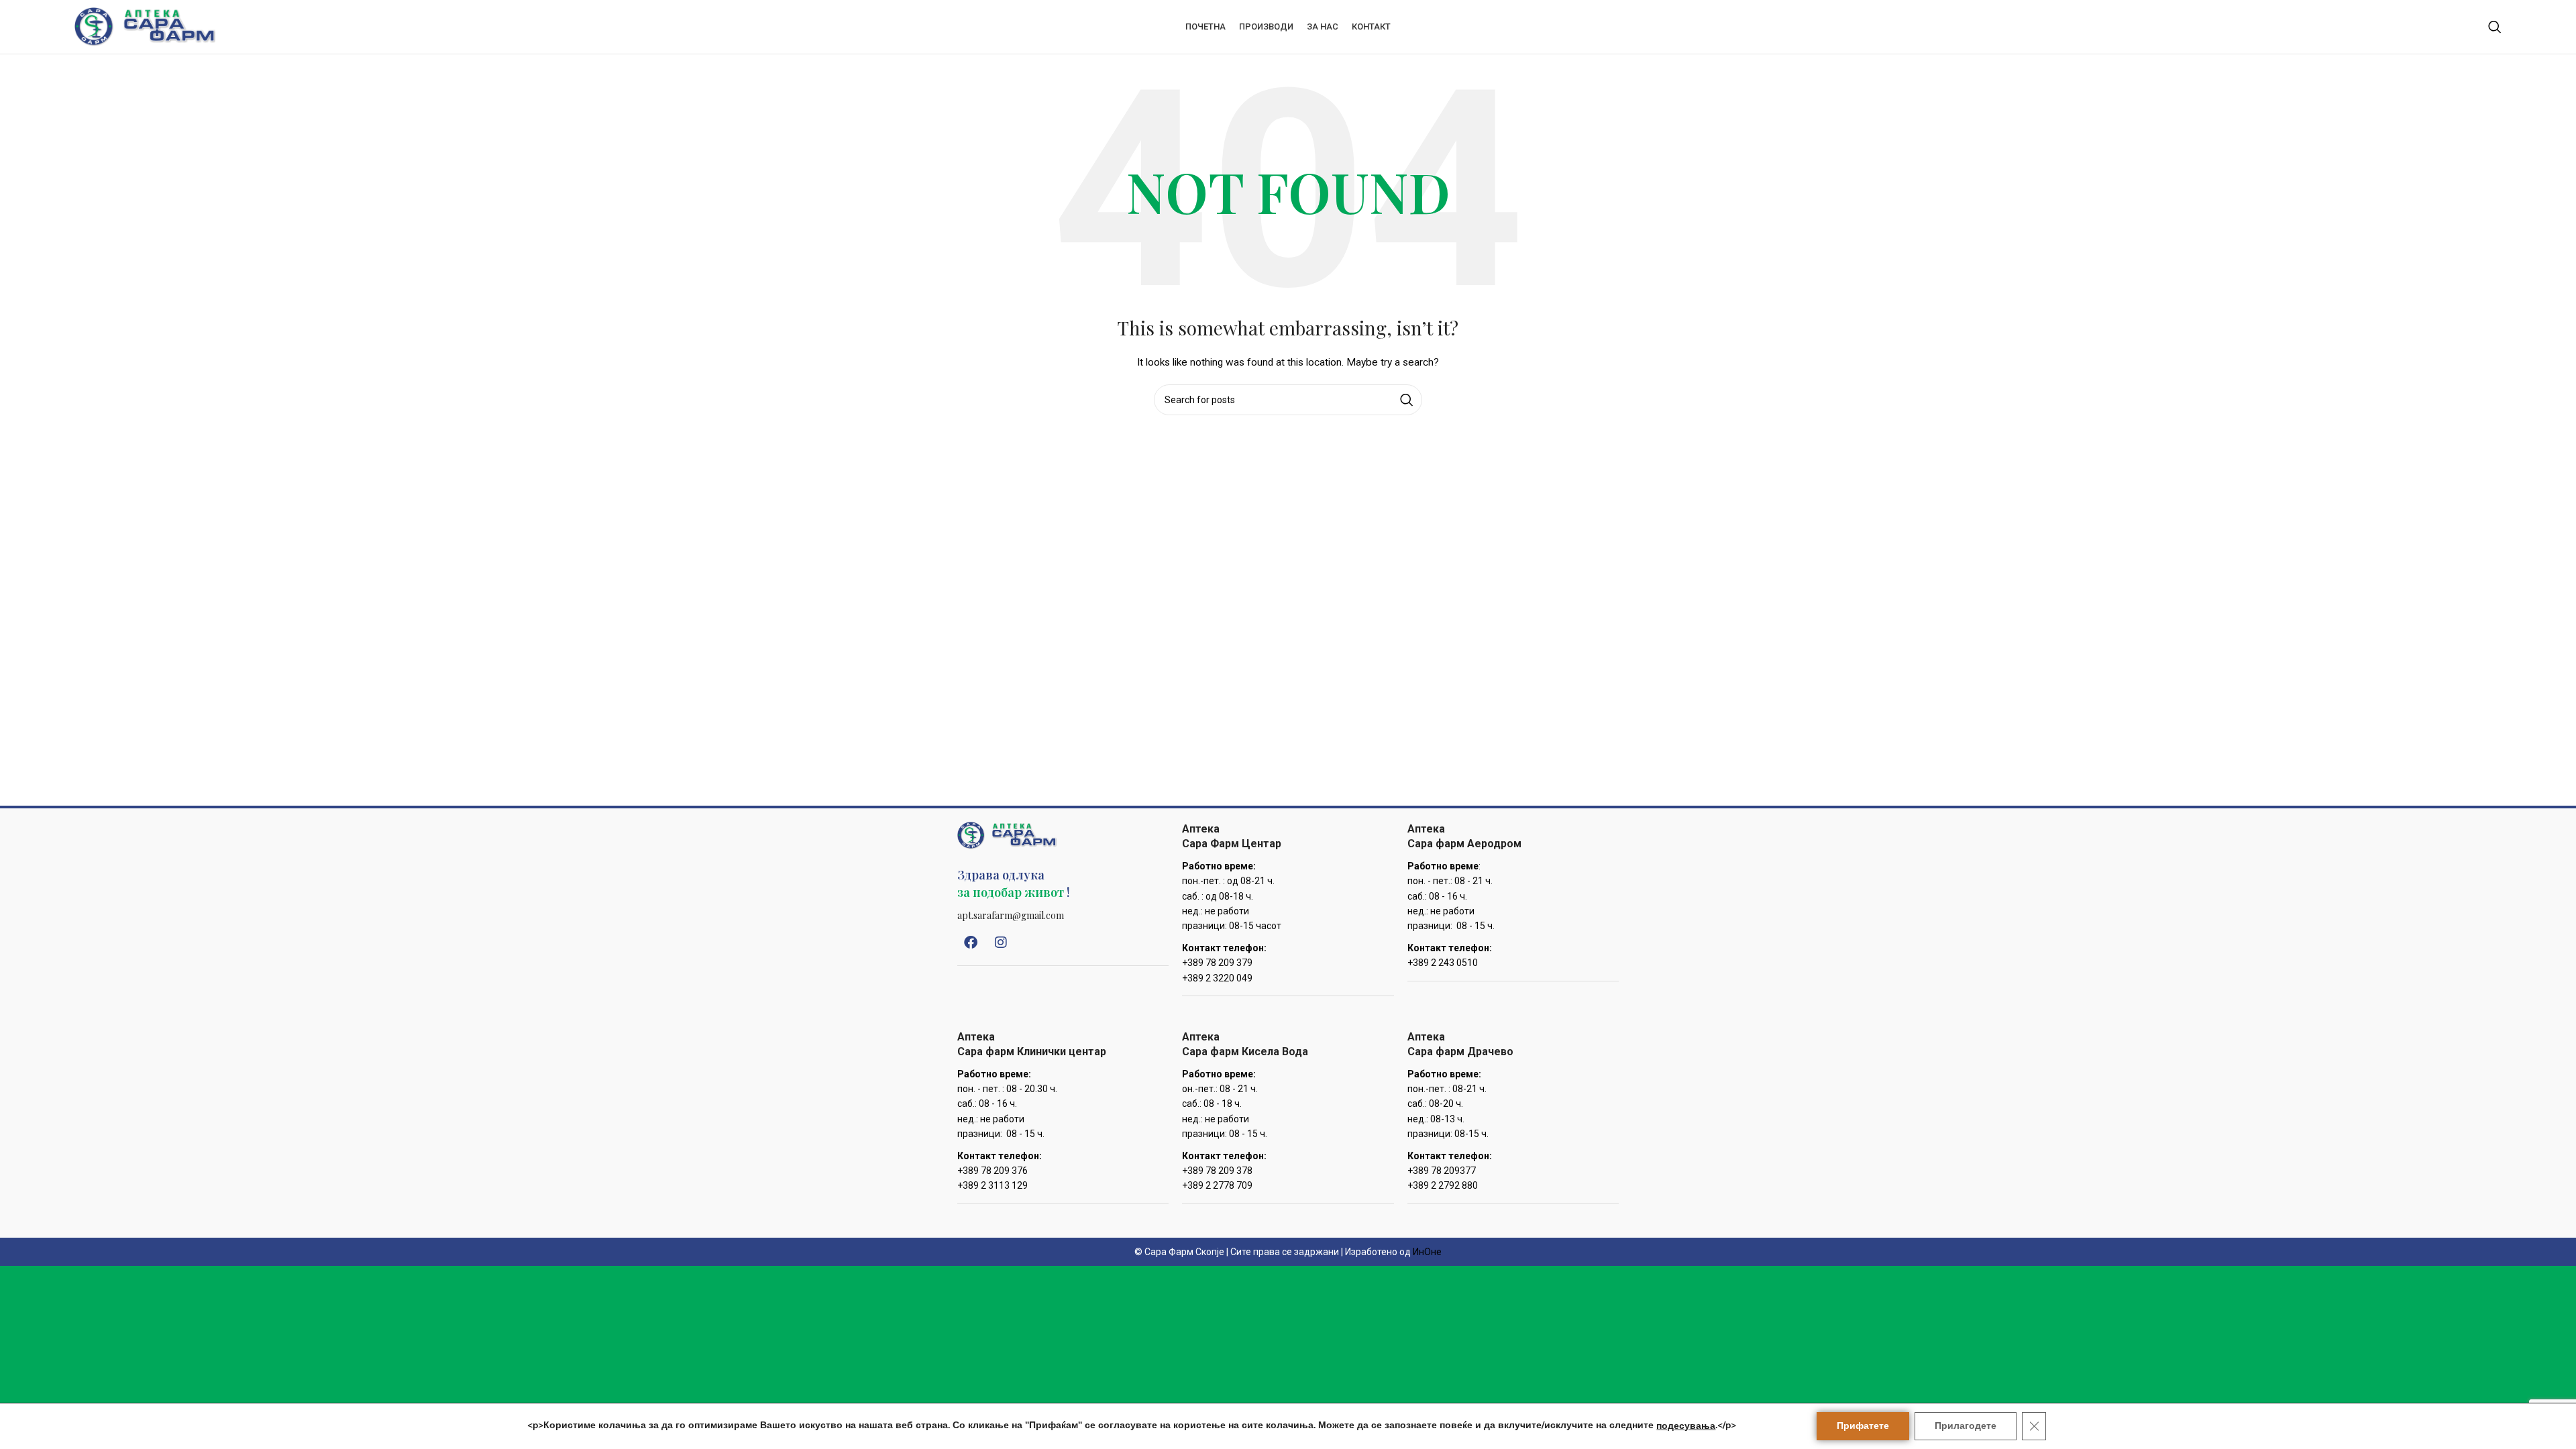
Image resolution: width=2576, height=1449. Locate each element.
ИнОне (1427, 1252)
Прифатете (1863, 1426)
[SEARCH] (1407, 400)
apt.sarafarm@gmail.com (1011, 915)
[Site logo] (145, 26)
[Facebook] (971, 943)
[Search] (2495, 27)
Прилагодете (1966, 1426)
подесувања (1686, 1426)
